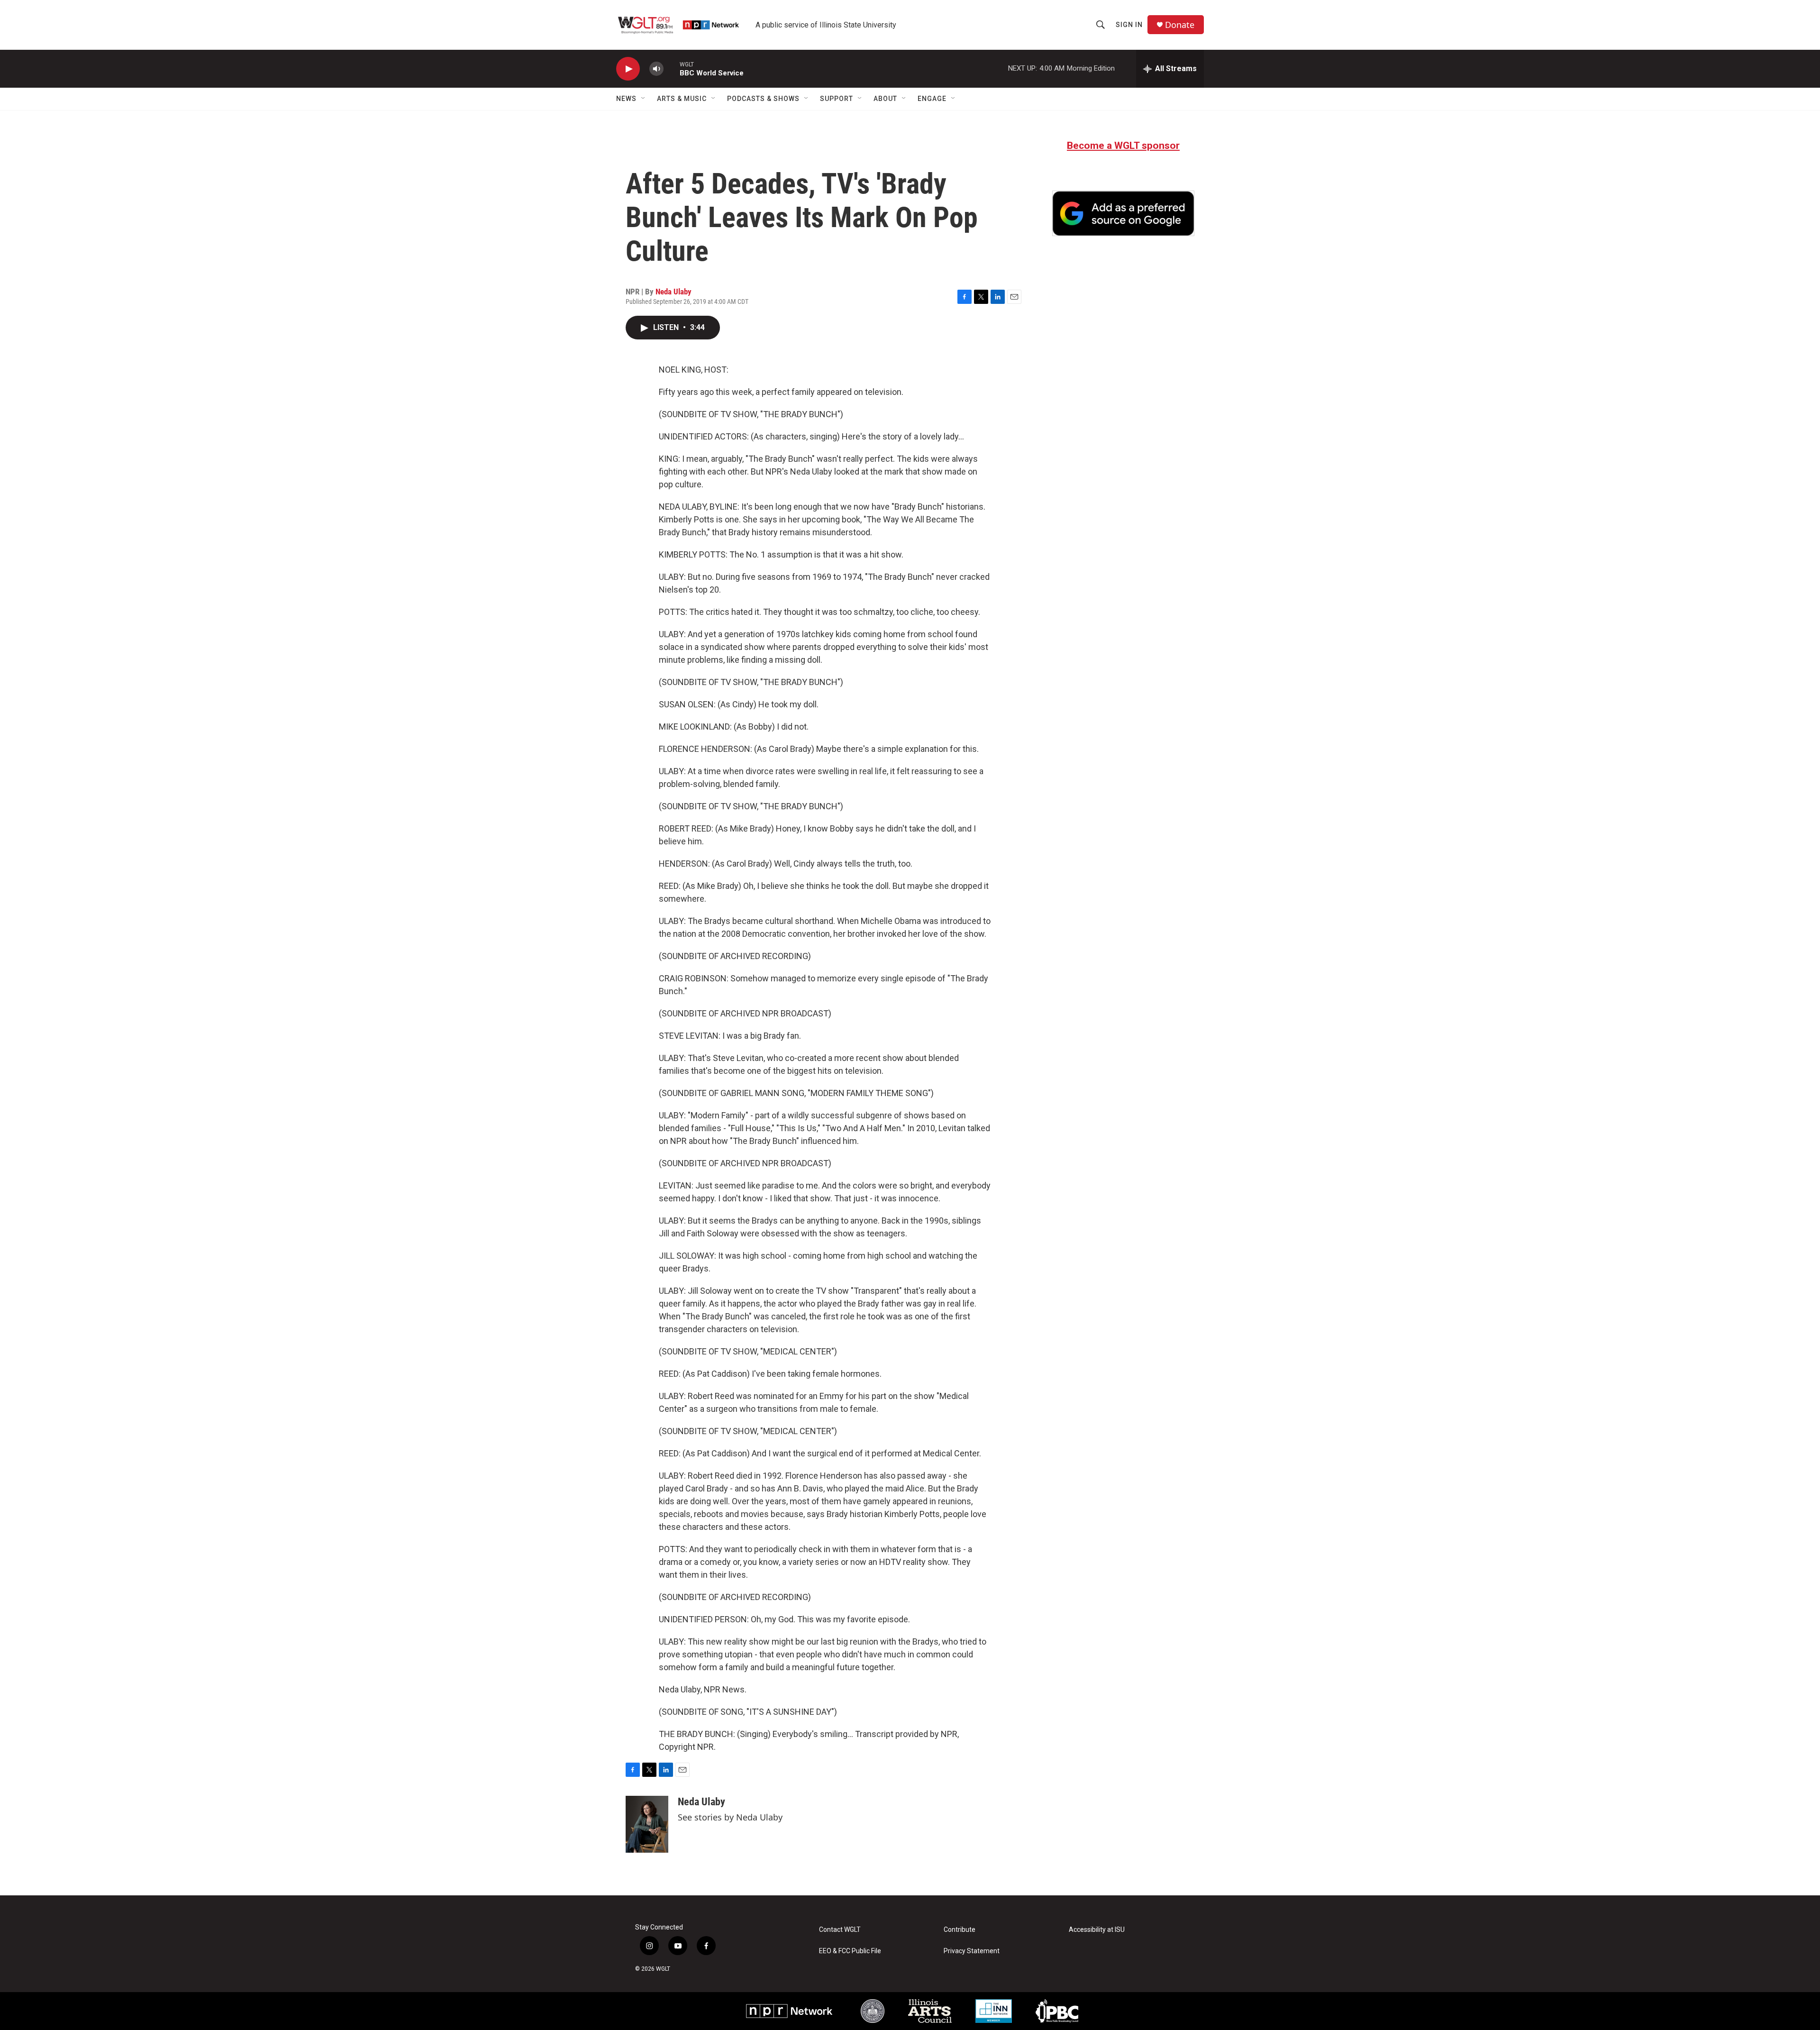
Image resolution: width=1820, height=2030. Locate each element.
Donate (1180, 25)
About (885, 99)
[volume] (656, 69)
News (626, 99)
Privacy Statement (972, 1951)
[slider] (672, 69)
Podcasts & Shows (763, 99)
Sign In (1129, 25)
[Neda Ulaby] (647, 1824)
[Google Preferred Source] (1123, 213)
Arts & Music (682, 99)
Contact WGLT (840, 1930)
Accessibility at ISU (1097, 1930)
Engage (932, 99)
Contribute (960, 1930)
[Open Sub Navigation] (644, 99)
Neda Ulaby (673, 292)
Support (837, 99)
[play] (628, 69)
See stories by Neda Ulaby (730, 1817)
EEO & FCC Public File (850, 1951)
